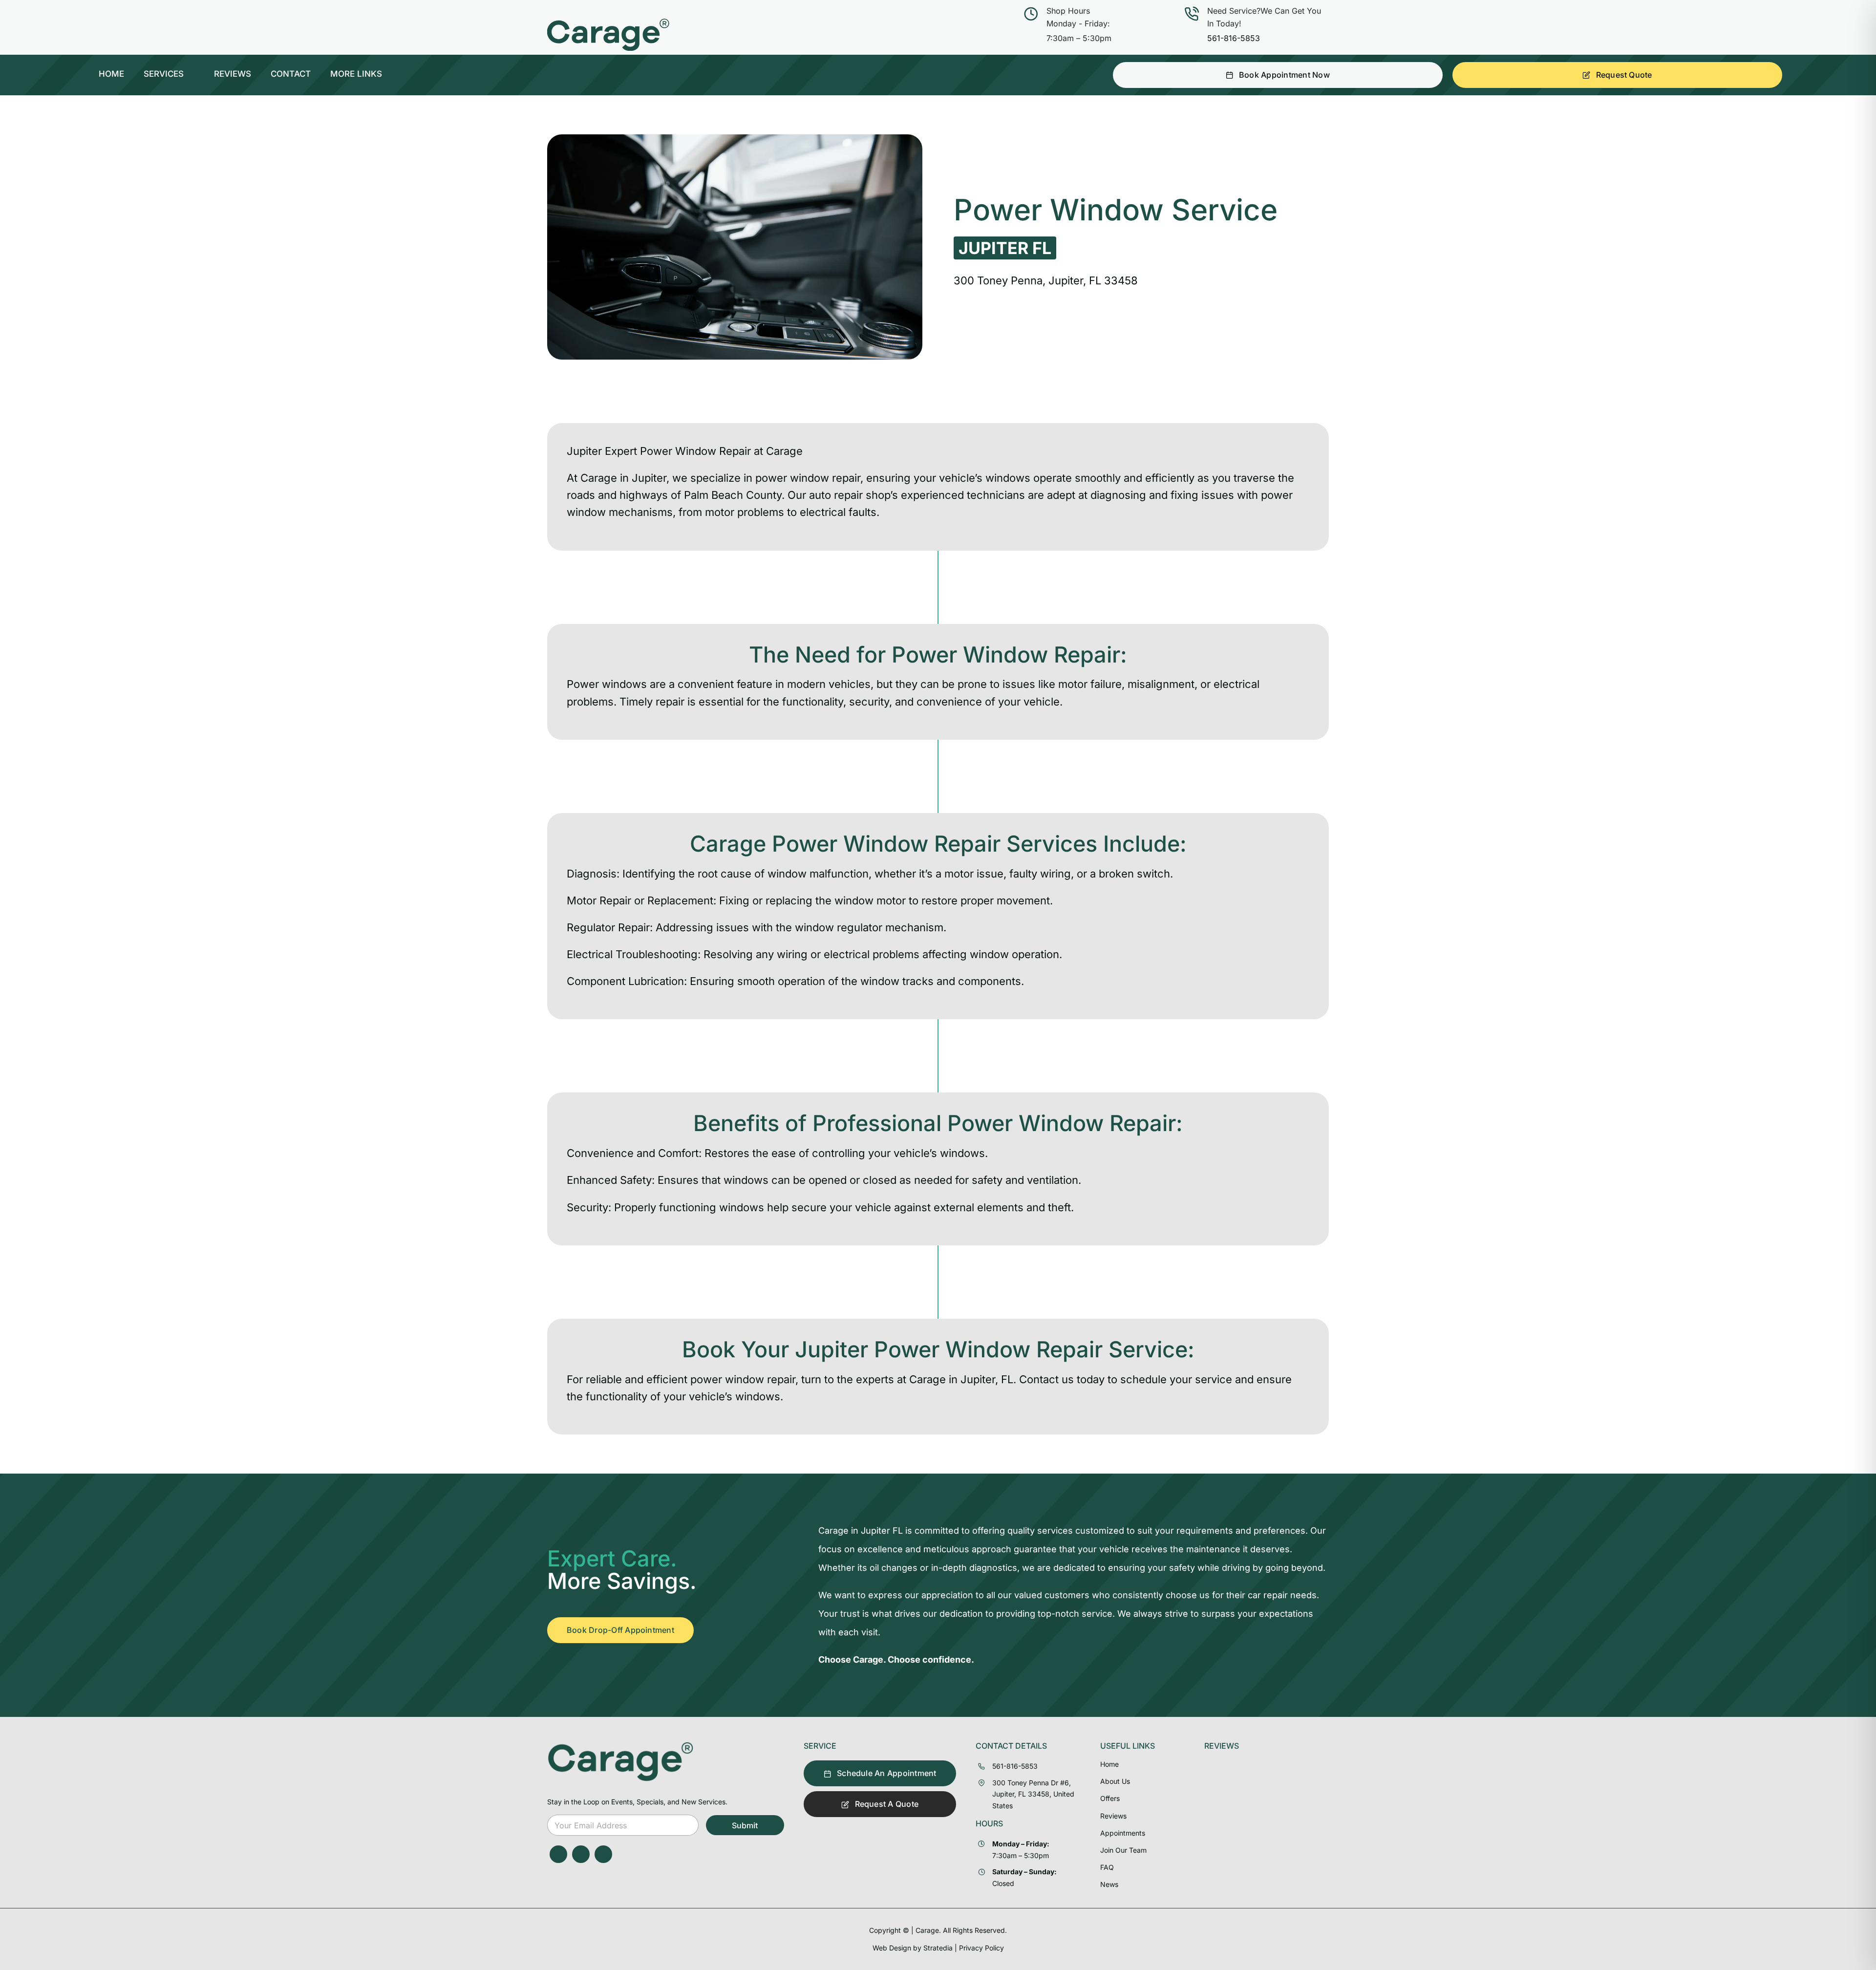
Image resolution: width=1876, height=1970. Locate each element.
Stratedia (938, 1948)
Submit (745, 1825)
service (1214, 1379)
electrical (823, 512)
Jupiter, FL (985, 1379)
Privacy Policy (981, 1948)
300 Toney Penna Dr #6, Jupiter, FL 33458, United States (1033, 1794)
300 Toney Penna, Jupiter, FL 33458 (1046, 280)
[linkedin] (603, 1854)
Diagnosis (592, 874)
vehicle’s (961, 478)
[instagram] (581, 1854)
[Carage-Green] (620, 1745)
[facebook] (558, 1854)
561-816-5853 (1234, 38)
